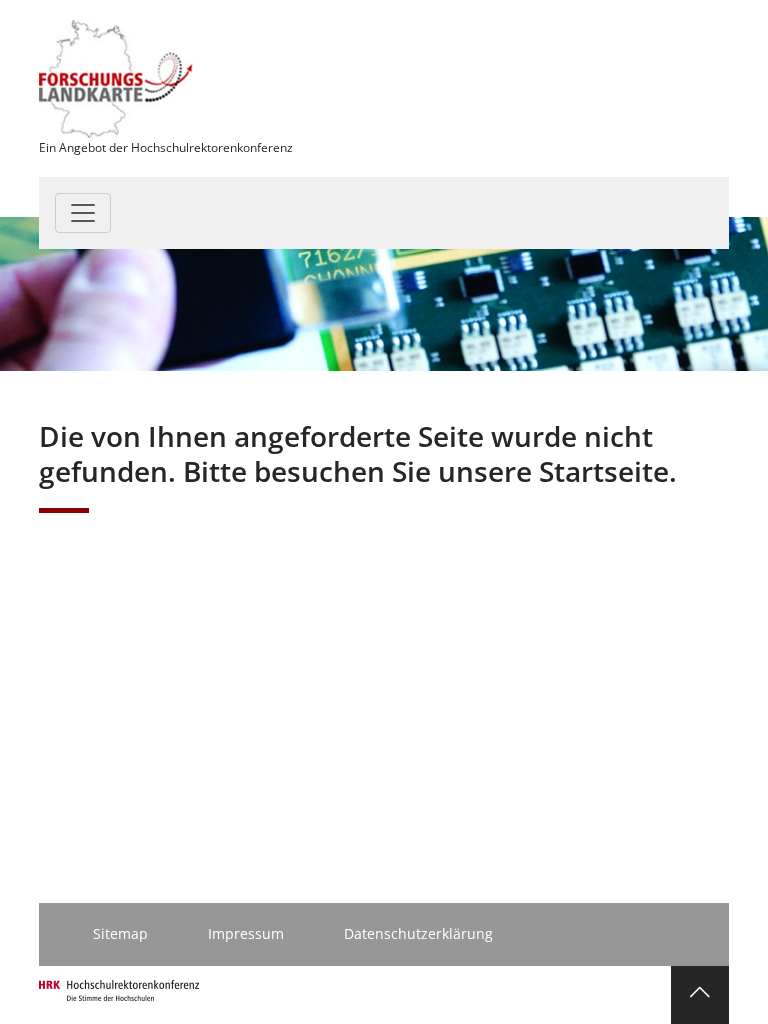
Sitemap (120, 933)
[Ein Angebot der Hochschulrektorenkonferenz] (116, 77)
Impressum (246, 933)
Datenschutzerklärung (418, 933)
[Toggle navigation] (83, 213)
